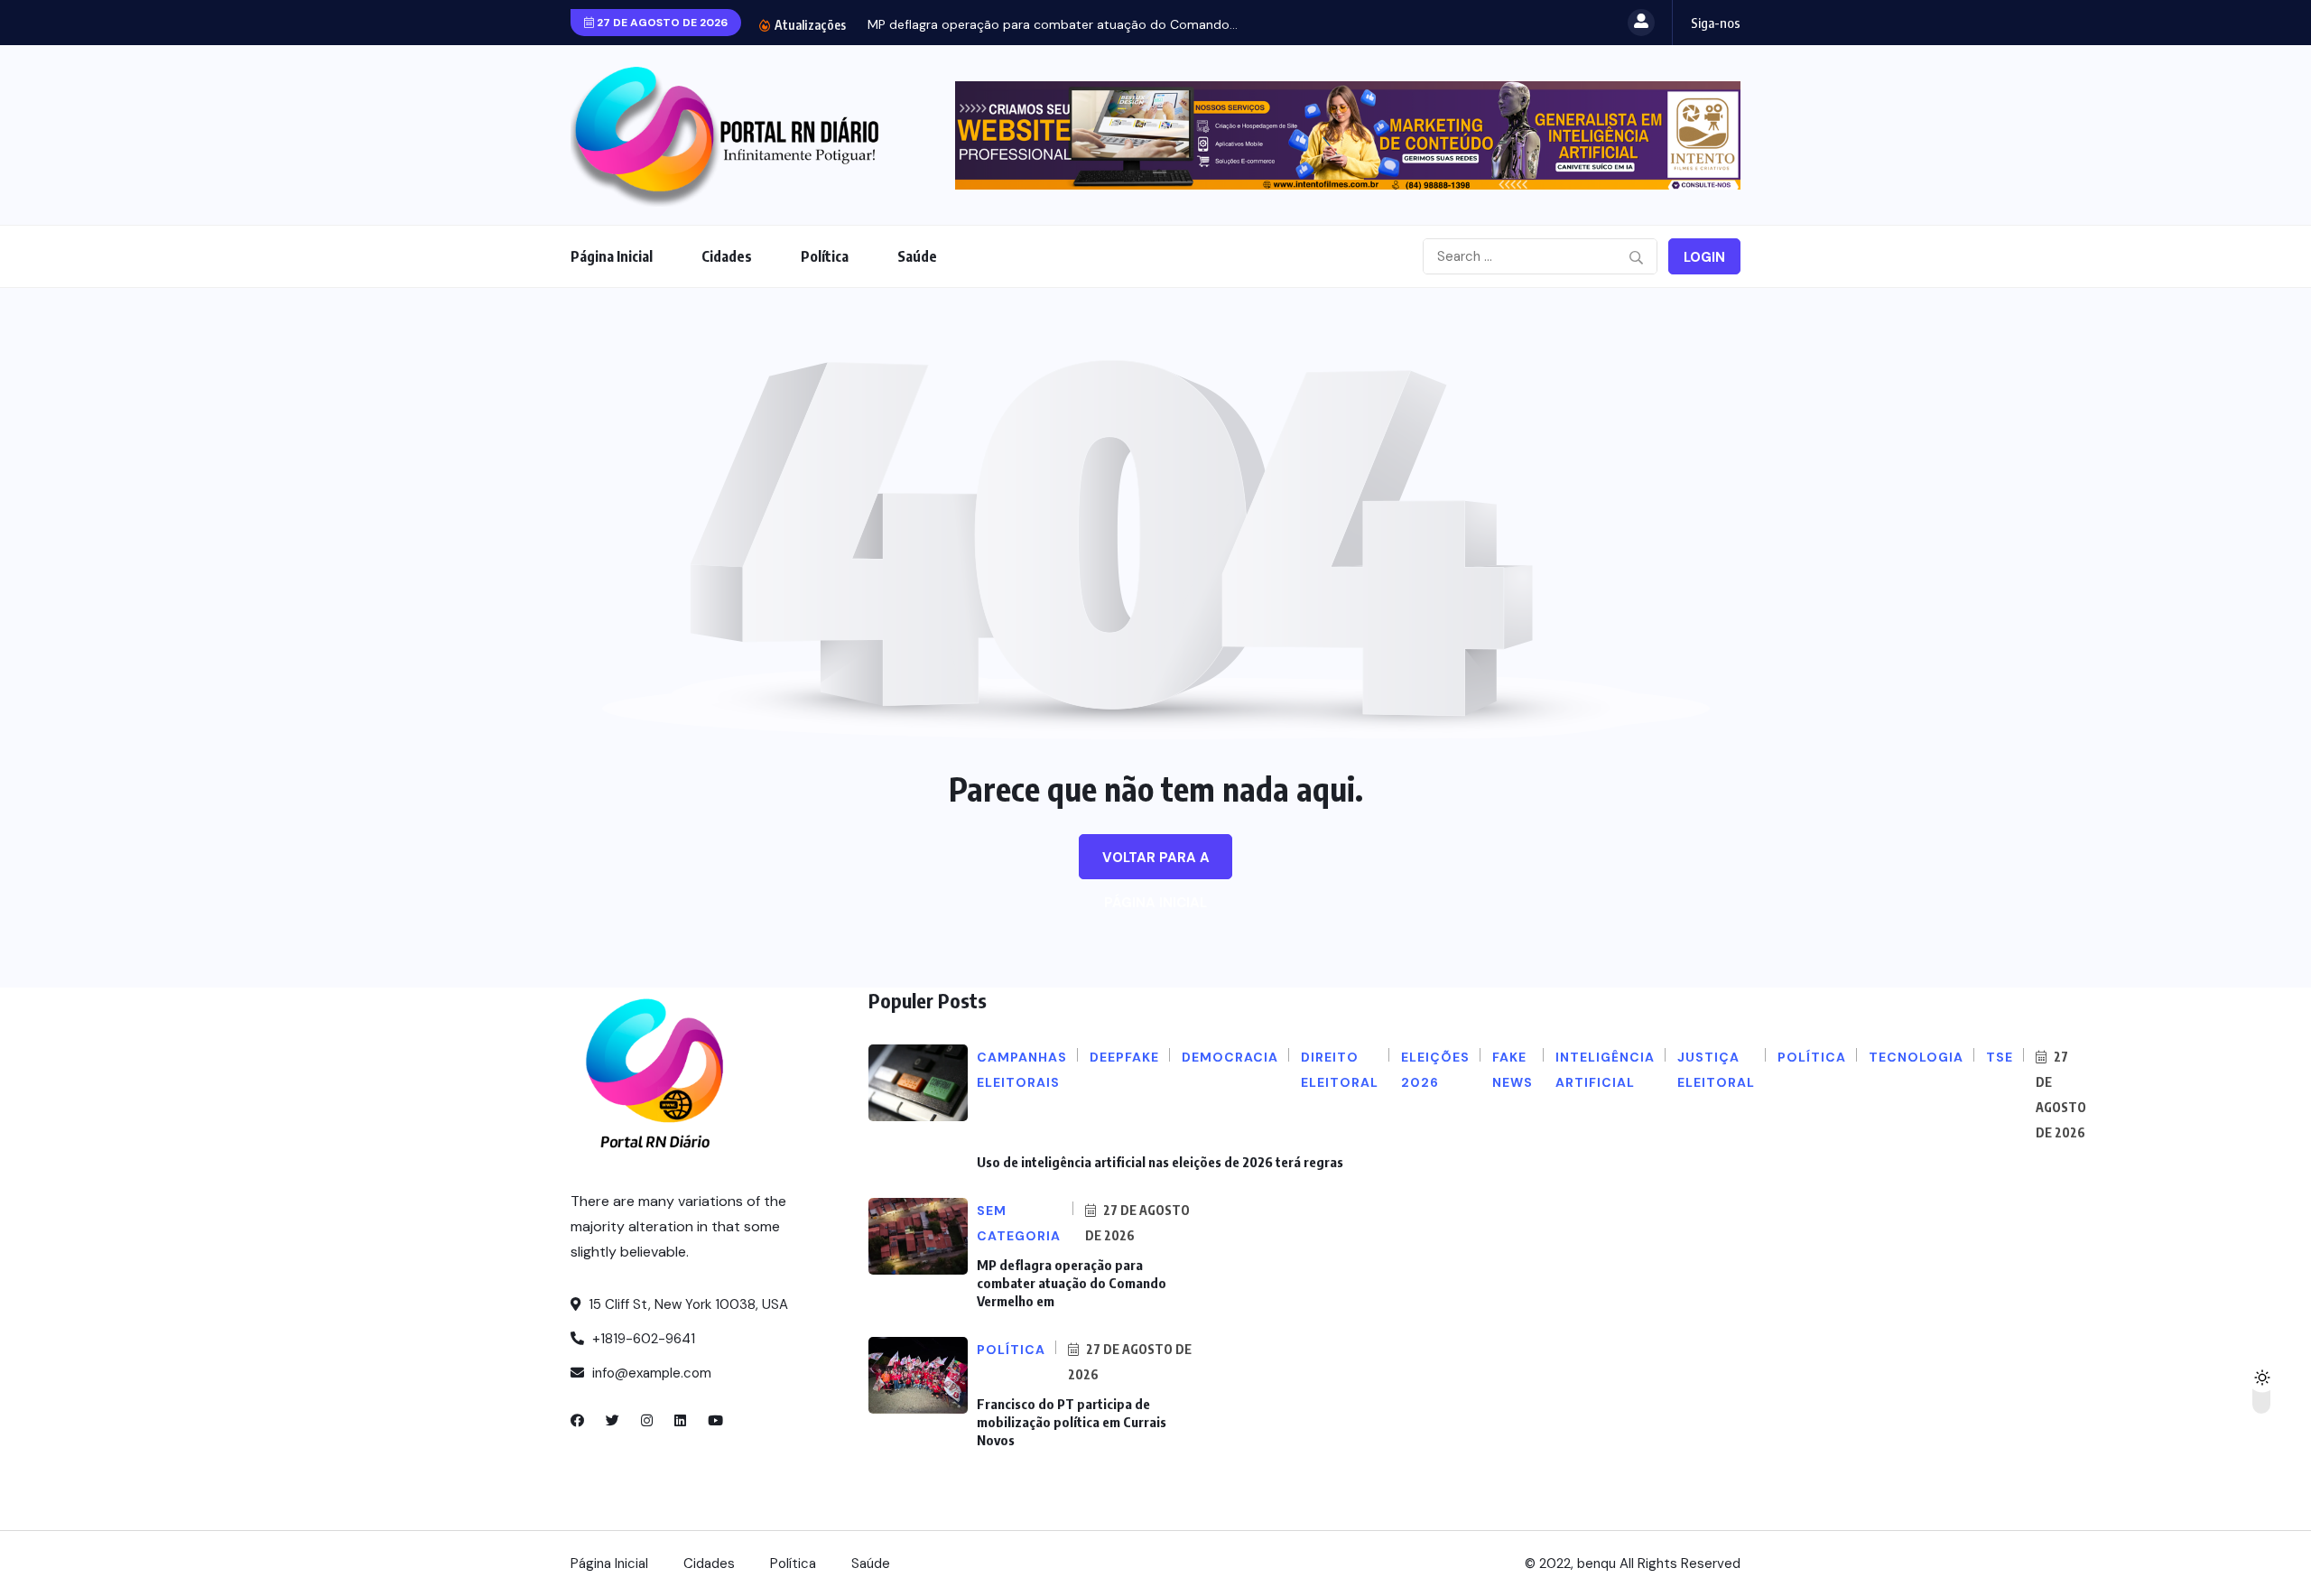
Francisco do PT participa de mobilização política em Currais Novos (1072, 1422)
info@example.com (650, 1373)
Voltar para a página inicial (1156, 864)
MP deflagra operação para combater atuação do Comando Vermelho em (1072, 1283)
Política (825, 256)
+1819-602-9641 (642, 1339)
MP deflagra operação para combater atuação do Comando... (1053, 24)
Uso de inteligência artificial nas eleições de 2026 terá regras (1160, 1162)
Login (1704, 257)
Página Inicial (612, 256)
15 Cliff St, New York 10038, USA (687, 1304)
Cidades (727, 256)
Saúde (917, 256)
